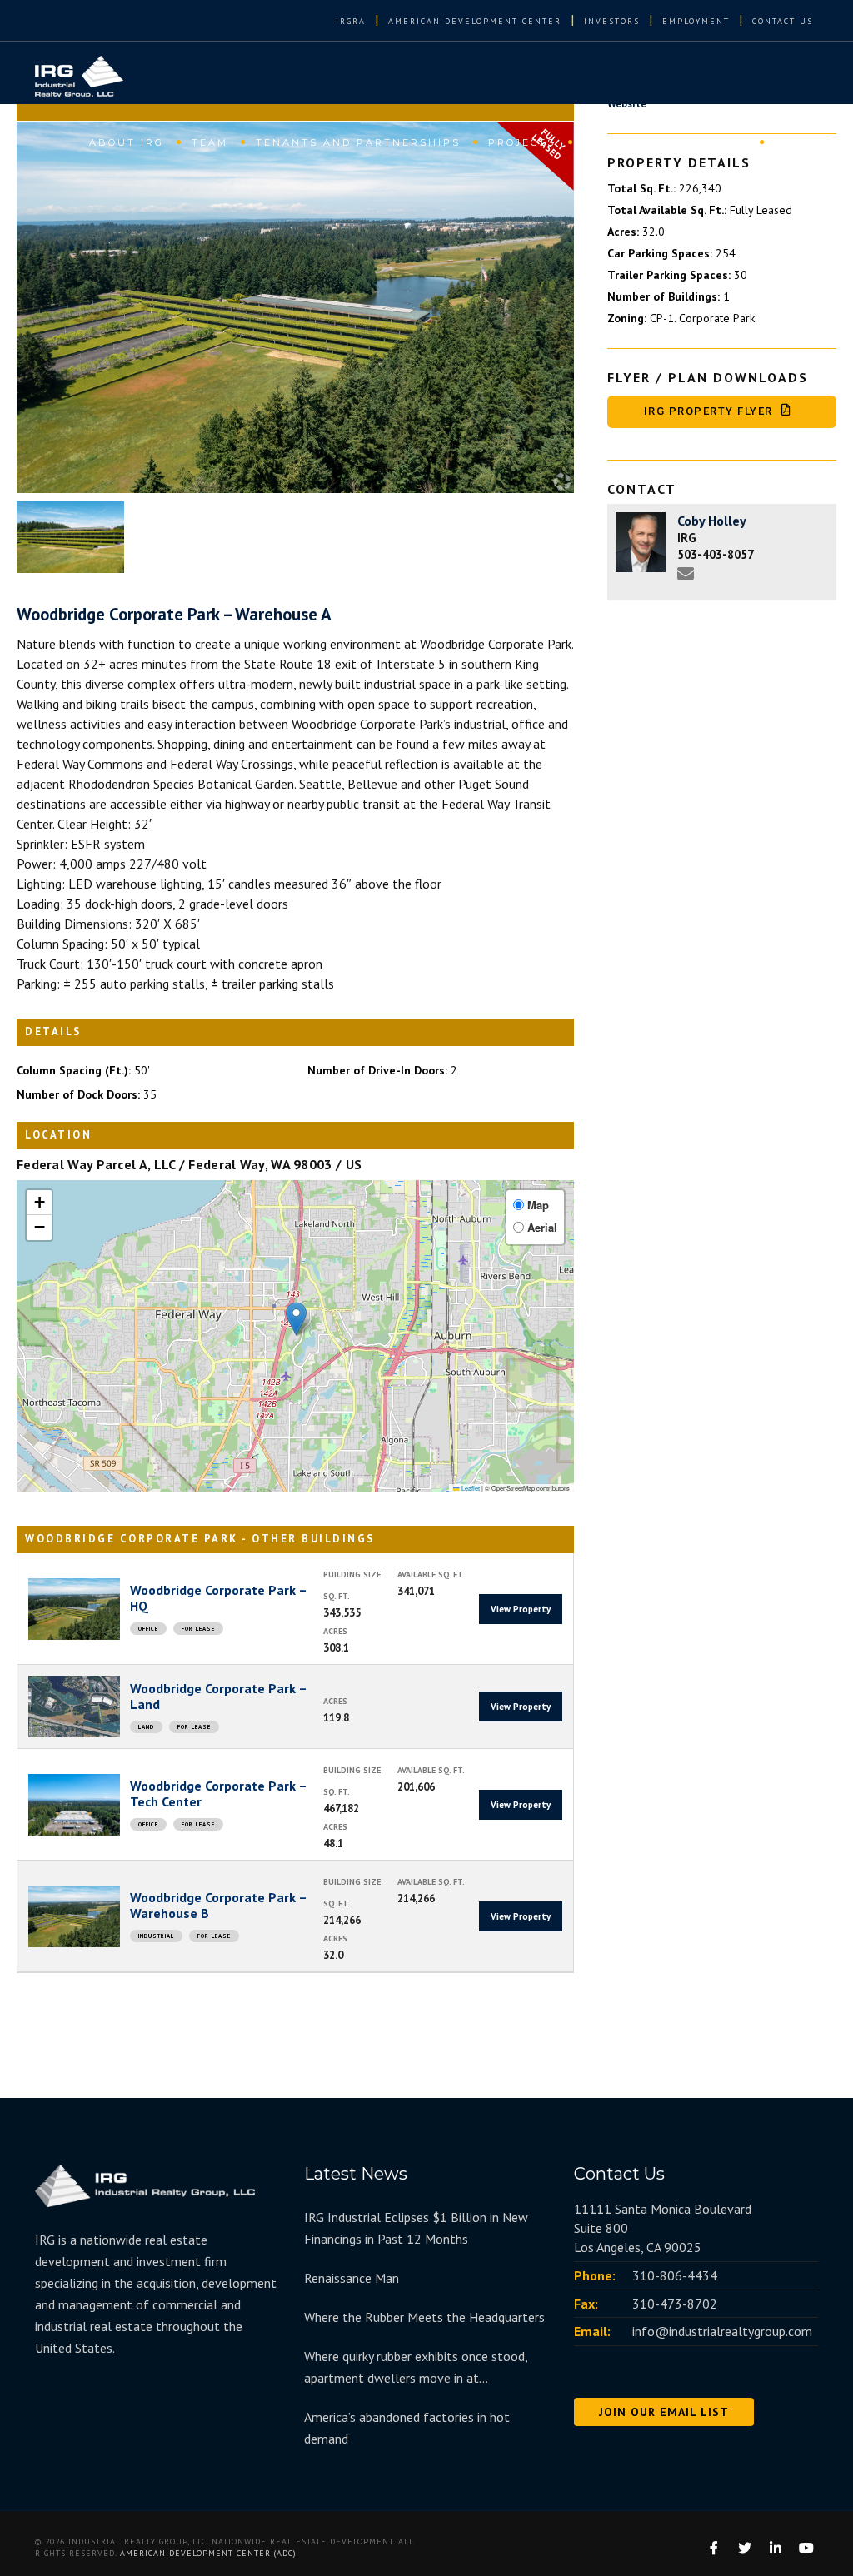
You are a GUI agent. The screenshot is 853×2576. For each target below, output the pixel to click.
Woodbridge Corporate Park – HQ (218, 1598)
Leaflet (470, 1488)
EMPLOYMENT (696, 21)
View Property (521, 1609)
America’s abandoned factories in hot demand (407, 2428)
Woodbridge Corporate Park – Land (218, 1696)
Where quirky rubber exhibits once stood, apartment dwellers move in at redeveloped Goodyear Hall (416, 2368)
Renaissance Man (352, 2278)
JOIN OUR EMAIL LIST (664, 2412)
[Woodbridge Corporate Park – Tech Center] (74, 1805)
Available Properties (665, 142)
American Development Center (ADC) (208, 2553)
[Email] (690, 576)
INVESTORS (612, 21)
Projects (522, 142)
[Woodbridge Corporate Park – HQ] (74, 1609)
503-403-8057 (716, 554)
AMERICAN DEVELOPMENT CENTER (475, 21)
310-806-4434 (675, 2275)
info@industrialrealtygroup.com (722, 2331)
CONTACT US (783, 21)
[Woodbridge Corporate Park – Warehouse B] (74, 1916)
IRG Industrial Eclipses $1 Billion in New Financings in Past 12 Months (416, 2228)
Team (210, 142)
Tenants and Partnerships (358, 142)
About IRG (127, 142)
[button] (296, 1319)
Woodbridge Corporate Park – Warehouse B (218, 1905)
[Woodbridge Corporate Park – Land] (74, 1707)
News (794, 142)
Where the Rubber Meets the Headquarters (424, 2317)
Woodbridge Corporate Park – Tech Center (218, 1794)
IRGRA (351, 21)
